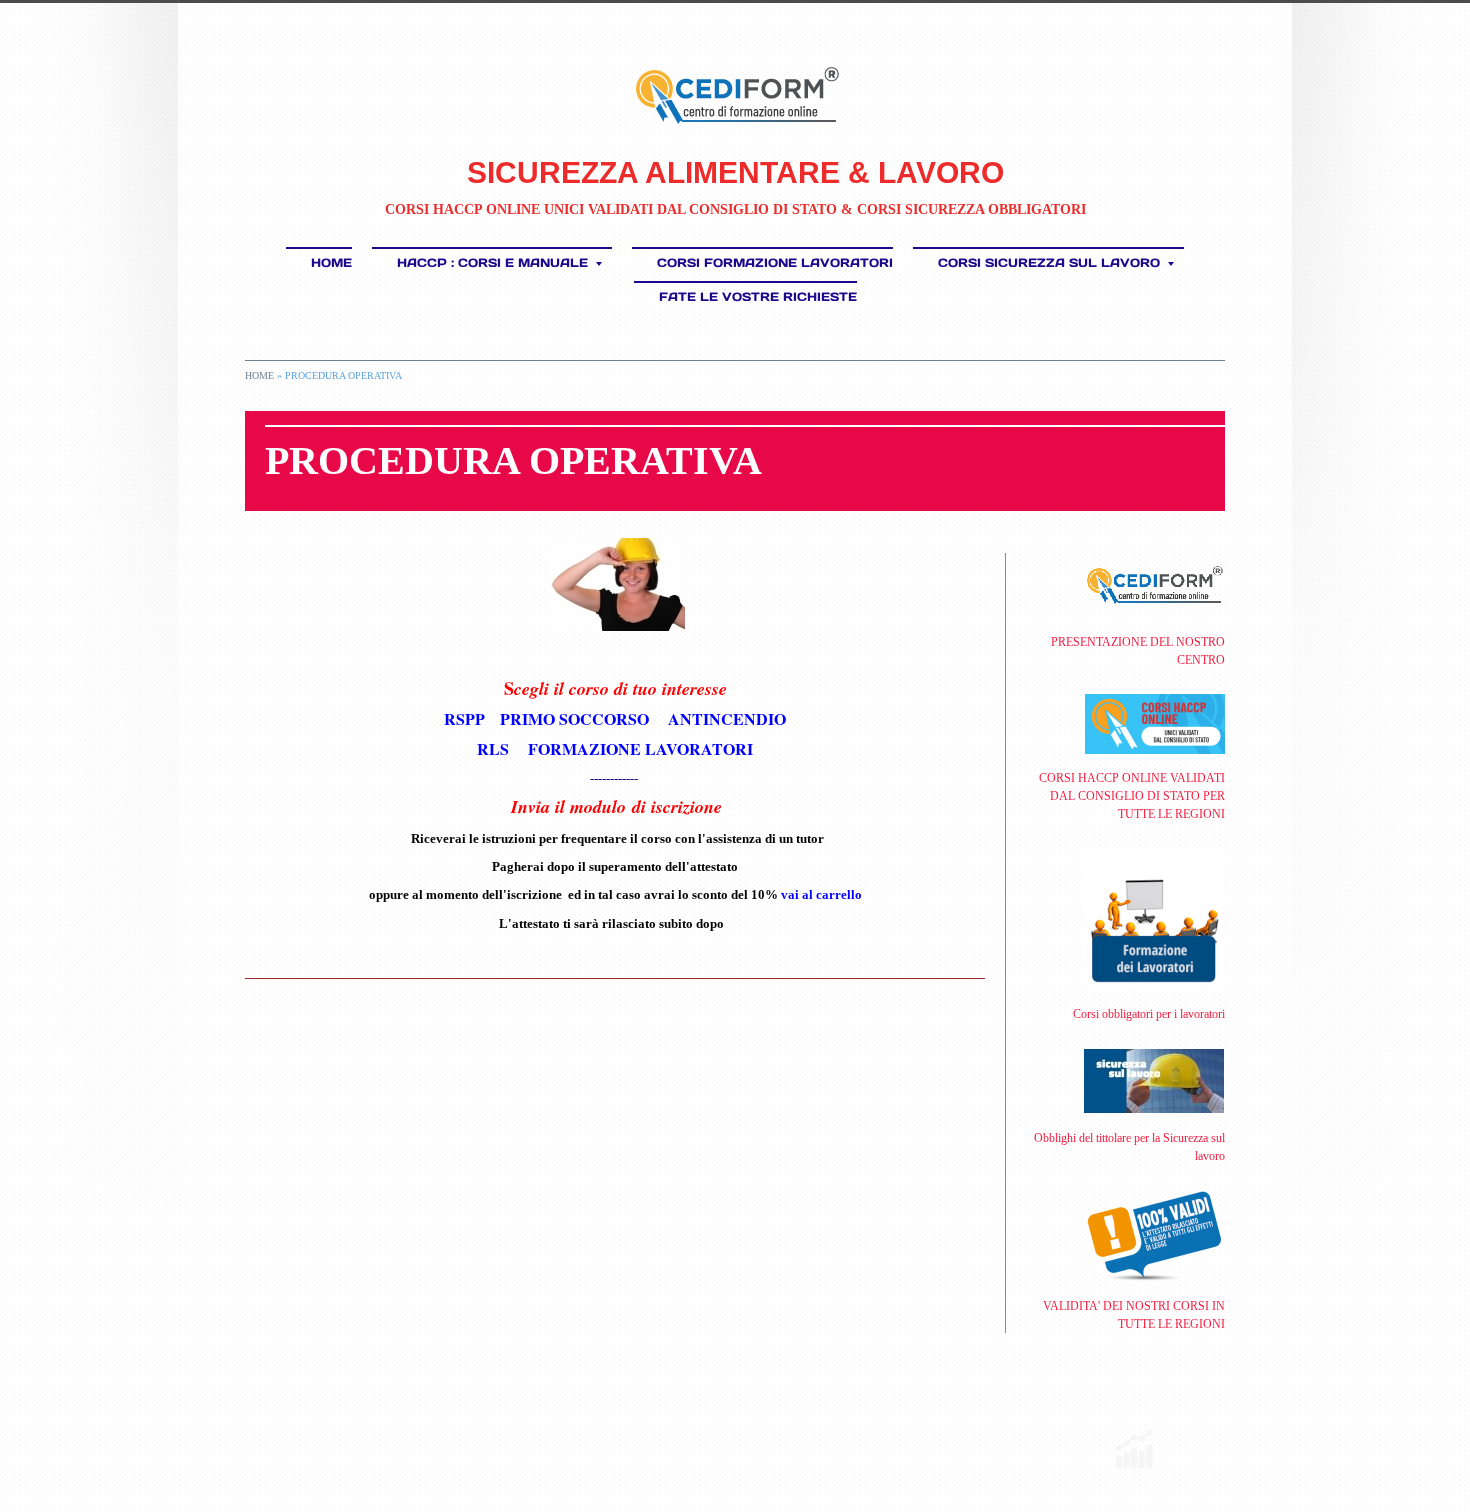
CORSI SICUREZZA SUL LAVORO (1049, 262)
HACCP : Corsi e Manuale (492, 262)
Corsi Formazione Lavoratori (775, 262)
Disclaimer (518, 1436)
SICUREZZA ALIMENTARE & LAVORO (735, 172)
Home (331, 262)
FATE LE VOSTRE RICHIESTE (758, 296)
